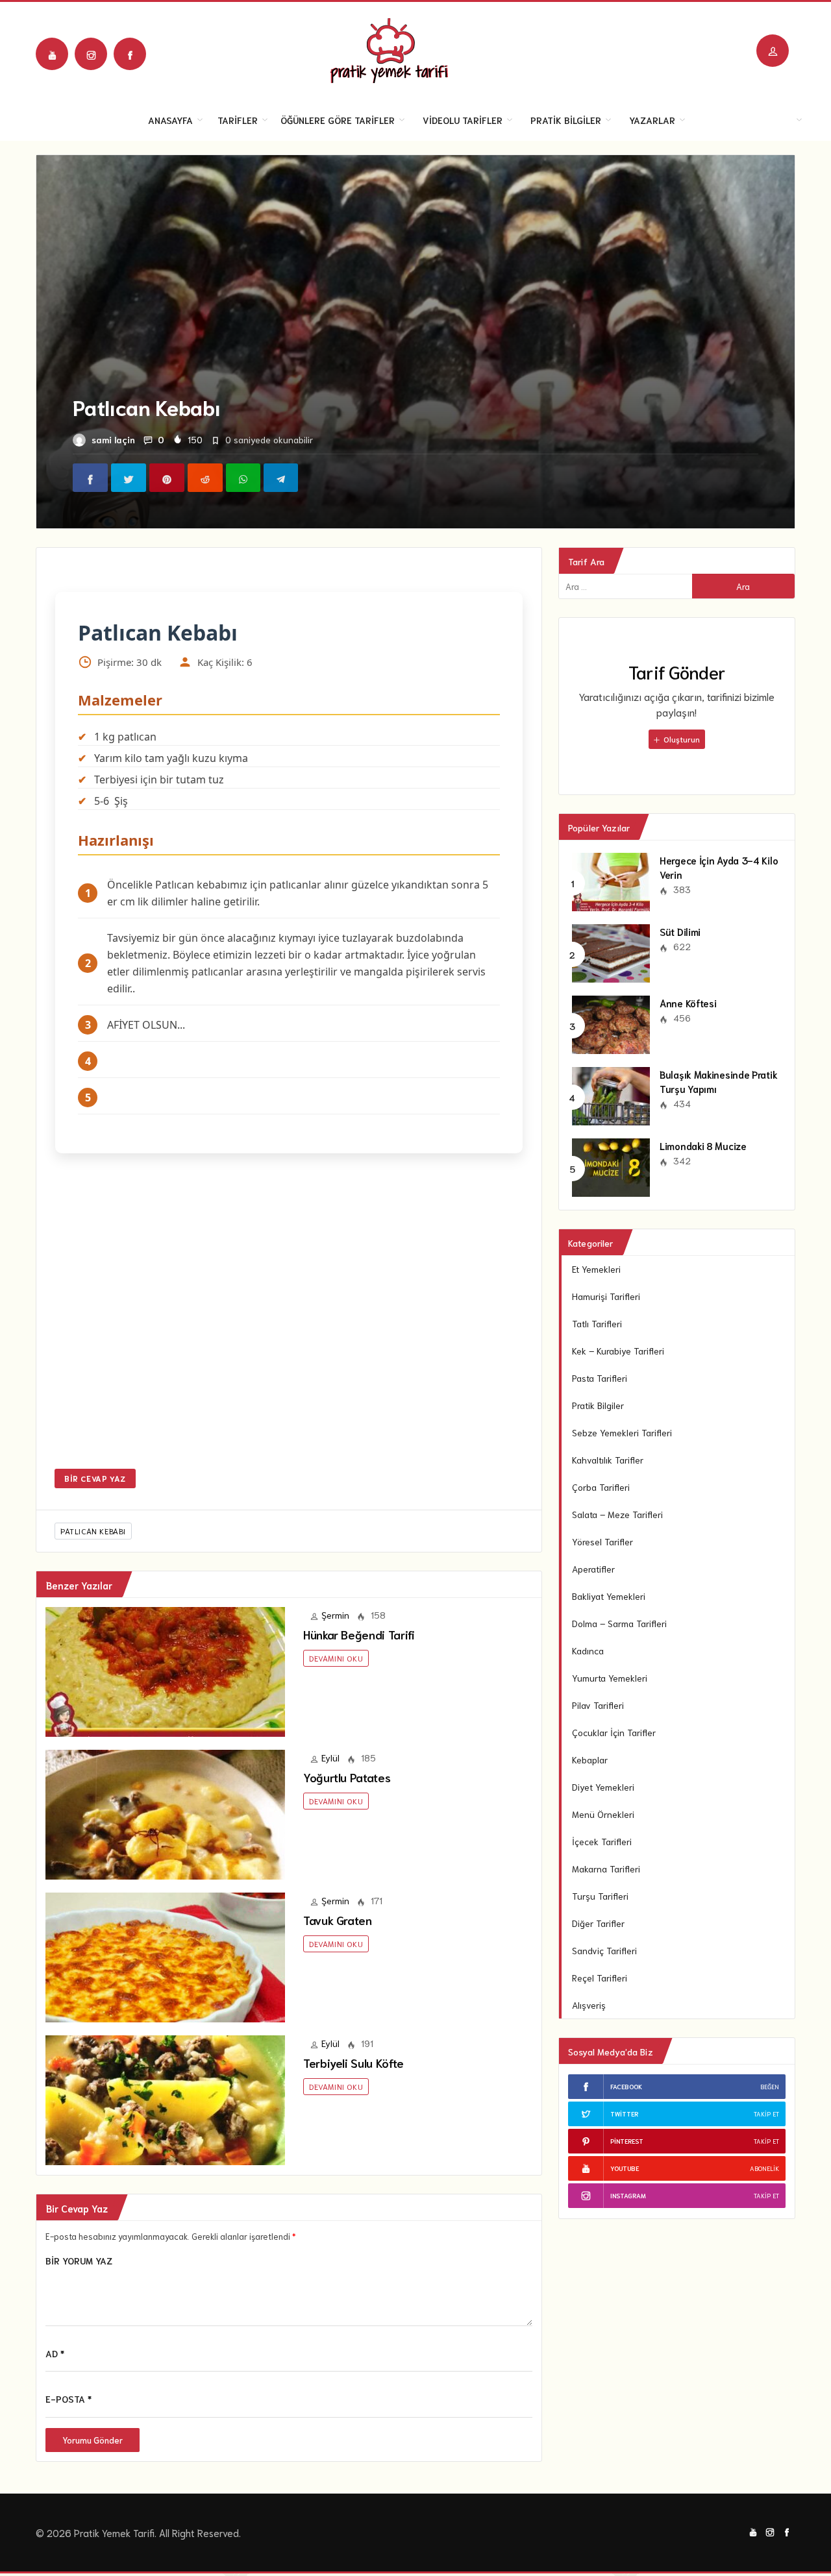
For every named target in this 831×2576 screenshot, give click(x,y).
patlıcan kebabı (93, 1531)
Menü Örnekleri (603, 1814)
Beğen (770, 2086)
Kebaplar (590, 1760)
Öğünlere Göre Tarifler (338, 120)
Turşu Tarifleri (600, 1896)
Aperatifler (593, 1569)
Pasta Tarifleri (600, 1378)
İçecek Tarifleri (602, 1841)
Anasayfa (170, 120)
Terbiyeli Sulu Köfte (353, 2063)
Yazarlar (652, 120)
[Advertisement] (289, 1320)
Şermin (335, 1615)
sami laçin (113, 439)
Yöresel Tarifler (602, 1541)
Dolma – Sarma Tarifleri (619, 1623)
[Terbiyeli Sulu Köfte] (165, 2098)
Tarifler (238, 120)
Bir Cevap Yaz (95, 1478)
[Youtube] (52, 54)
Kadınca (588, 1650)
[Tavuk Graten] (165, 1956)
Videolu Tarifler (463, 120)
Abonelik (764, 2168)
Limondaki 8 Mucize (703, 1146)
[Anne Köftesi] (611, 1023)
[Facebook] (130, 54)
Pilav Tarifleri (598, 1705)
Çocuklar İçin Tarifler (614, 1732)
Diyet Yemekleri (603, 1787)
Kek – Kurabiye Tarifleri (618, 1351)
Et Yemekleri (596, 1269)
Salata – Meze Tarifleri (617, 1514)
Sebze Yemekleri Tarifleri (622, 1432)
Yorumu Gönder (93, 2440)
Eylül (330, 1758)
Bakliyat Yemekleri (609, 1596)
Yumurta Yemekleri (610, 1678)
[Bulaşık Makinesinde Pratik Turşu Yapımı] (611, 1094)
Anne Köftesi (688, 1003)
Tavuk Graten (338, 1920)
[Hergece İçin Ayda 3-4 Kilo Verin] (611, 880)
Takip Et (766, 2114)
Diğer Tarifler (598, 1923)
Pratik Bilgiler (566, 120)
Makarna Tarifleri (606, 1869)
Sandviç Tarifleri (604, 1950)
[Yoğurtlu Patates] (165, 1813)
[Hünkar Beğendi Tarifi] (165, 1670)
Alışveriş (589, 2005)
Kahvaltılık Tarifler (608, 1460)
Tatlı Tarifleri (597, 1323)
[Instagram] (91, 54)
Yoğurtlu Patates (347, 1777)
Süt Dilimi (680, 931)
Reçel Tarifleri (600, 1978)
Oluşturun (681, 739)
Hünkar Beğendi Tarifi (359, 1634)
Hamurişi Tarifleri (606, 1296)
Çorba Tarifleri (601, 1487)
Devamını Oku (336, 1658)
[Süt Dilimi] (611, 951)
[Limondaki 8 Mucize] (611, 1166)
